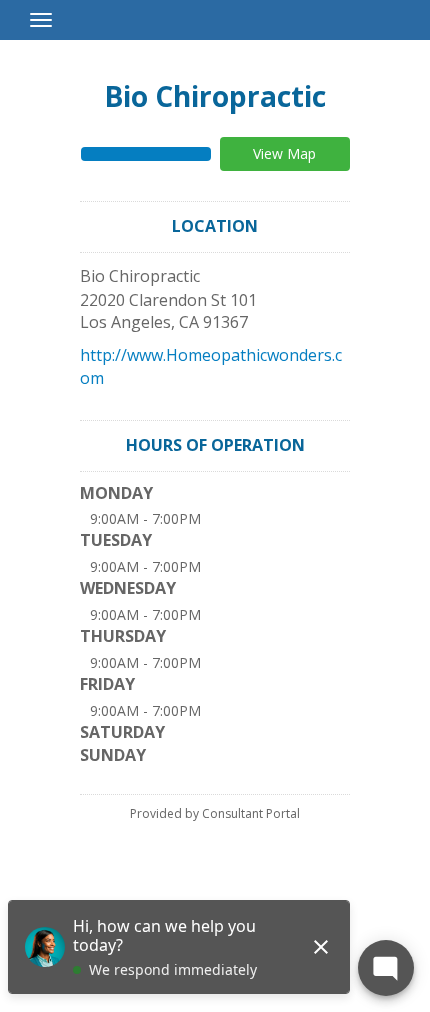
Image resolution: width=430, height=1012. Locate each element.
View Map (284, 153)
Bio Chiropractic (215, 96)
